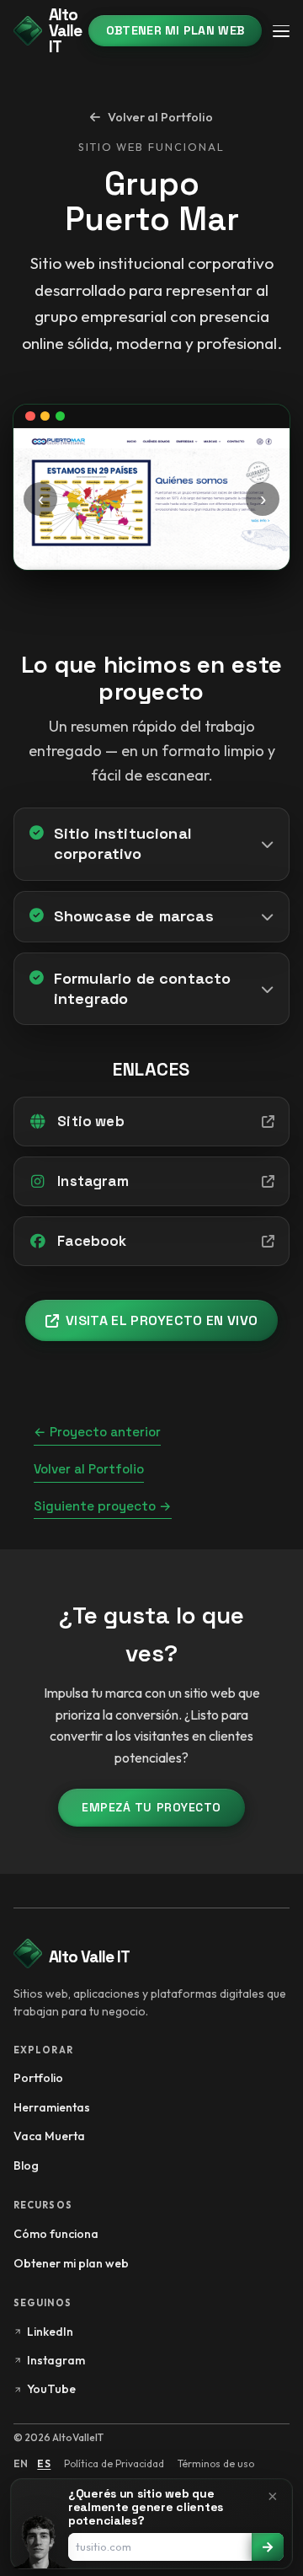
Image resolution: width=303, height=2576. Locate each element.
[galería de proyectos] (151, 499)
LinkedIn (50, 2332)
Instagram (56, 2360)
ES (44, 2463)
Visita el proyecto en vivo (162, 1320)
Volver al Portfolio (89, 1469)
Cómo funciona (56, 2234)
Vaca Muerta (49, 2136)
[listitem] (151, 844)
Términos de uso (216, 2463)
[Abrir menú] (281, 31)
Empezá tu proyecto (151, 1807)
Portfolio (38, 2078)
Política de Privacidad (114, 2463)
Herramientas (52, 2107)
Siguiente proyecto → (103, 1506)
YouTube (51, 2389)
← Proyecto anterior (97, 1432)
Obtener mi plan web (175, 30)
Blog (26, 2165)
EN (21, 2463)
